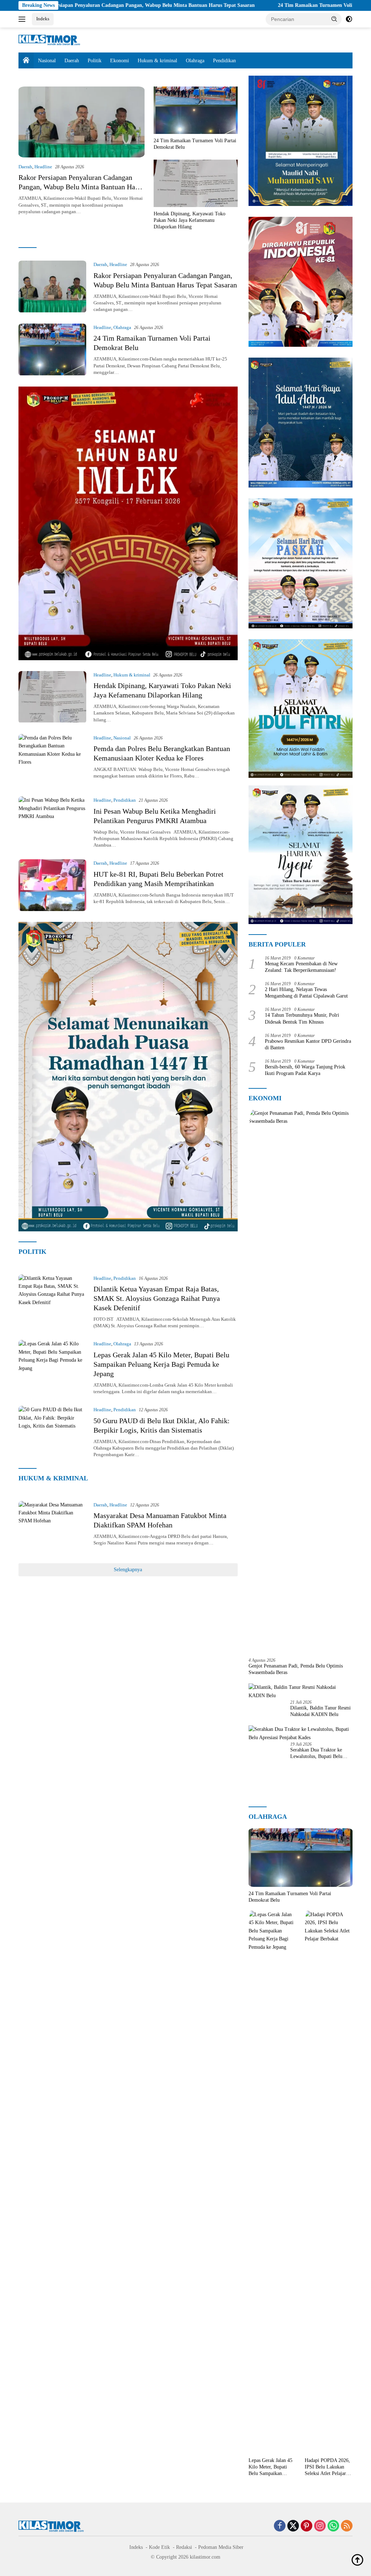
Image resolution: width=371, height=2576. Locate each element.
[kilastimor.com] (49, 40)
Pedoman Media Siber (221, 2547)
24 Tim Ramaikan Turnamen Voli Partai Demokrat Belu (246, 5)
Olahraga (195, 61)
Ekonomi (120, 61)
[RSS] (347, 2526)
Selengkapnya (128, 1570)
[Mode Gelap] (349, 19)
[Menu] (23, 19)
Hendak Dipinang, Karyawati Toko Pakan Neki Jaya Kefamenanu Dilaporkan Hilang (189, 220)
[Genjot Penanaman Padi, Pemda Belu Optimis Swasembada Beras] (301, 1381)
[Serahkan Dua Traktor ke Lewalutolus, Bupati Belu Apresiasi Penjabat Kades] (301, 1734)
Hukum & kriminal (157, 61)
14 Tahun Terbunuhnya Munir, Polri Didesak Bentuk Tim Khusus (302, 1018)
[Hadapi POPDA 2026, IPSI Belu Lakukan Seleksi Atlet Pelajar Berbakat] (329, 2182)
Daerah (72, 61)
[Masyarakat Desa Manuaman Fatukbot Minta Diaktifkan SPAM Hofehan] (52, 1527)
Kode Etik (159, 2547)
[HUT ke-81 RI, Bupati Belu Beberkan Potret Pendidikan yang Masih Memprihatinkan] (52, 885)
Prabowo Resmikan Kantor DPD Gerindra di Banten (308, 1044)
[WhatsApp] (333, 2526)
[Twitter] (293, 2526)
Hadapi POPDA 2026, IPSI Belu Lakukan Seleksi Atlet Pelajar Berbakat (327, 2467)
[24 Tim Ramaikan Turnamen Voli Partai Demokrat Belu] (196, 110)
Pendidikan (224, 61)
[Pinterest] (307, 2526)
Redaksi (184, 2547)
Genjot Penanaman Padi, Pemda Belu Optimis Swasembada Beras (296, 1669)
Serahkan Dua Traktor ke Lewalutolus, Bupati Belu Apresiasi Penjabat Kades (316, 1753)
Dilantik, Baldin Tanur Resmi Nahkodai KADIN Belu (320, 1711)
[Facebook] (280, 2526)
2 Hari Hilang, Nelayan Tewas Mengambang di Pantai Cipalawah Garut (306, 993)
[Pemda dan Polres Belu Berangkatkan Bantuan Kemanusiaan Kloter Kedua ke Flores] (52, 760)
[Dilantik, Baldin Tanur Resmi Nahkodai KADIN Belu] (301, 1692)
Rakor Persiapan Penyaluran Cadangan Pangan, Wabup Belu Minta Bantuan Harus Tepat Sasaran (81, 187)
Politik (95, 61)
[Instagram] (320, 2526)
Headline (43, 167)
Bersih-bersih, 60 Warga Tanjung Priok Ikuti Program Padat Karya (305, 1070)
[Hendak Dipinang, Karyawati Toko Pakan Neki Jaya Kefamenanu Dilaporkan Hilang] (196, 183)
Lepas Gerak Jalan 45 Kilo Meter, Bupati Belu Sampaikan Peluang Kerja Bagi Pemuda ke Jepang (161, 1364)
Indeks (43, 19)
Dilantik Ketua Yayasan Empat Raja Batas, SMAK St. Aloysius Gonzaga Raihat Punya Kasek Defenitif (157, 1298)
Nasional (47, 61)
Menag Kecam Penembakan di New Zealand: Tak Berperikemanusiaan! (301, 967)
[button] (334, 19)
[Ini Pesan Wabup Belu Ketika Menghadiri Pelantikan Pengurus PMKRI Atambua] (52, 822)
